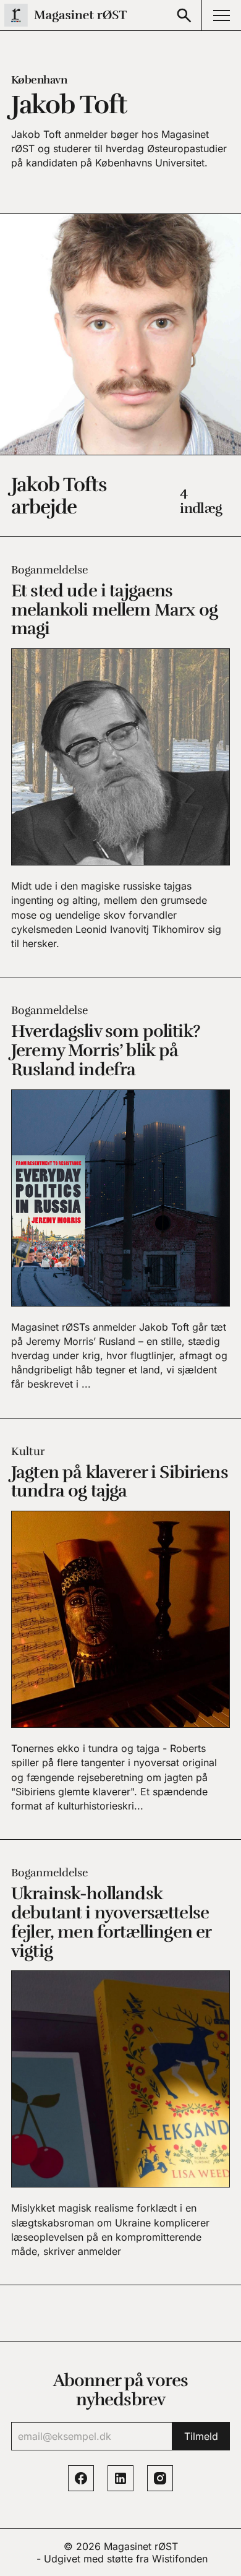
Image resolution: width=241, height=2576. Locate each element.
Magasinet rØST (141, 2546)
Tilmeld (201, 2436)
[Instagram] (160, 2478)
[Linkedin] (120, 2478)
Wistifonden (180, 2559)
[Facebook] (81, 2478)
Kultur (28, 1451)
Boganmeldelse (49, 570)
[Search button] (184, 15)
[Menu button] (221, 15)
